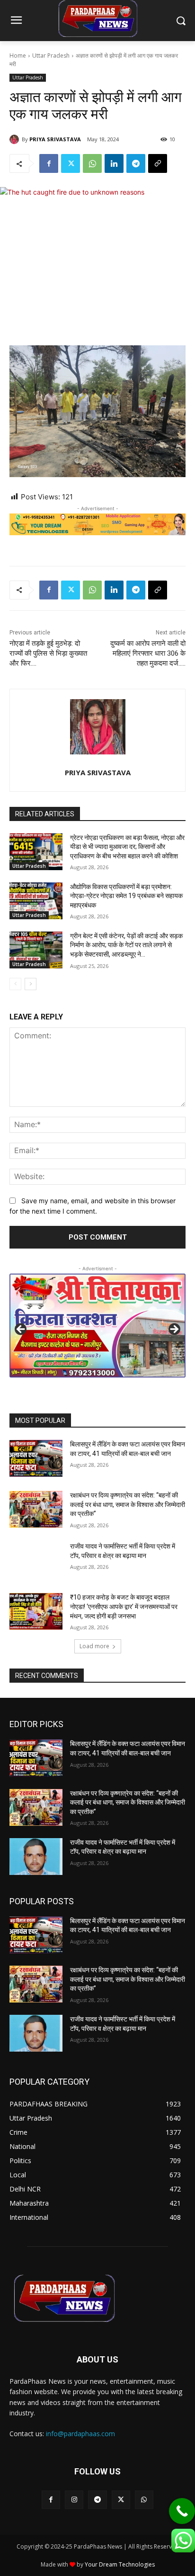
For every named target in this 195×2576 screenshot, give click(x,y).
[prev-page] (15, 984)
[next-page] (31, 984)
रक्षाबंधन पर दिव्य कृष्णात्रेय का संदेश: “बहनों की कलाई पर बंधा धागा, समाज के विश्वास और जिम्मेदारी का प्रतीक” (128, 1504)
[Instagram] (74, 2500)
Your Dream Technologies (120, 2564)
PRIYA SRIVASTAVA (55, 139)
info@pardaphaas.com (80, 2434)
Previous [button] (21, 1330)
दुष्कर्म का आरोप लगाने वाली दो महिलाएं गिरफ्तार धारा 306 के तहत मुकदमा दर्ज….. (148, 653)
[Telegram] (136, 163)
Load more (94, 1646)
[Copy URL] (158, 163)
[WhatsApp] (92, 163)
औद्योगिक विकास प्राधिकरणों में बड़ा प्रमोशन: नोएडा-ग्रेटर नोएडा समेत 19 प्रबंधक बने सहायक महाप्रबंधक (126, 896)
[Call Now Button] (182, 2511)
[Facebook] (49, 163)
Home (18, 56)
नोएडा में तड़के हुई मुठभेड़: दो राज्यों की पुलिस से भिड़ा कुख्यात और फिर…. (48, 653)
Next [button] (174, 1330)
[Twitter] (71, 163)
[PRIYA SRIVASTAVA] (16, 139)
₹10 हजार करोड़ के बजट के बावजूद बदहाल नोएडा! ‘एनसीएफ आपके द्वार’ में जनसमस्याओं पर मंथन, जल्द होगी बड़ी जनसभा (124, 1606)
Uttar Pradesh (51, 56)
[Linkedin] (114, 163)
